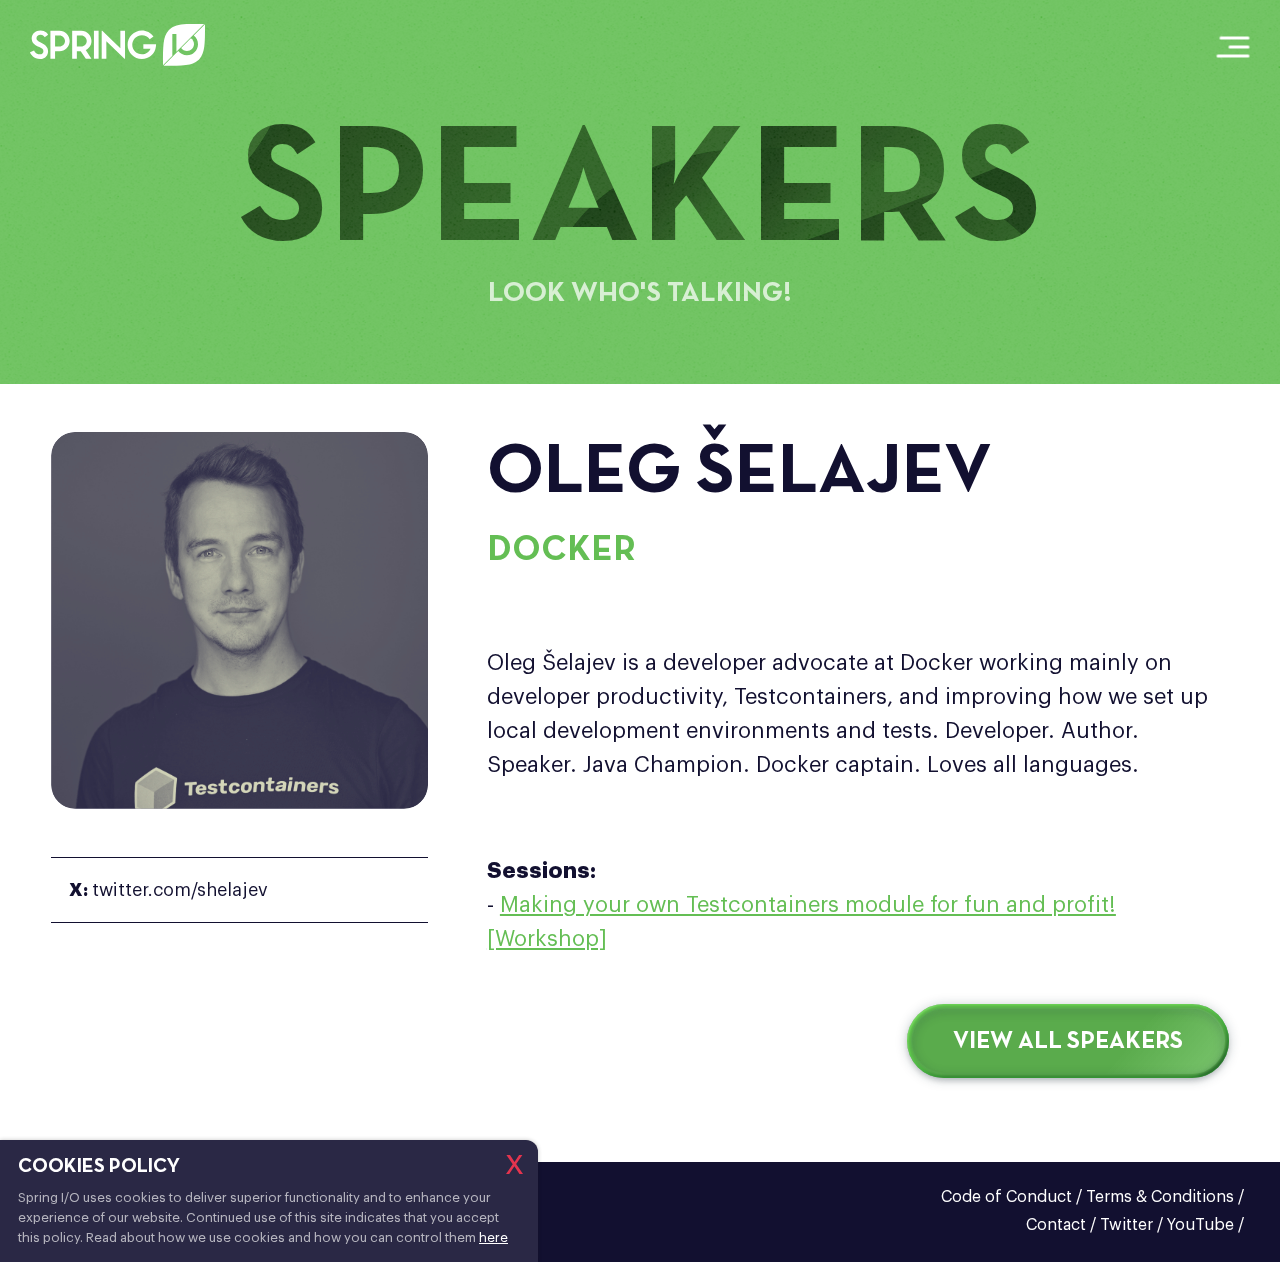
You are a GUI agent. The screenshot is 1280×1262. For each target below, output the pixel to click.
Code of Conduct (1006, 1197)
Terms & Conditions (1160, 1197)
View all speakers (1068, 1042)
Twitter (1126, 1225)
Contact (1056, 1225)
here (493, 1237)
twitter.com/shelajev (168, 890)
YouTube (1200, 1225)
